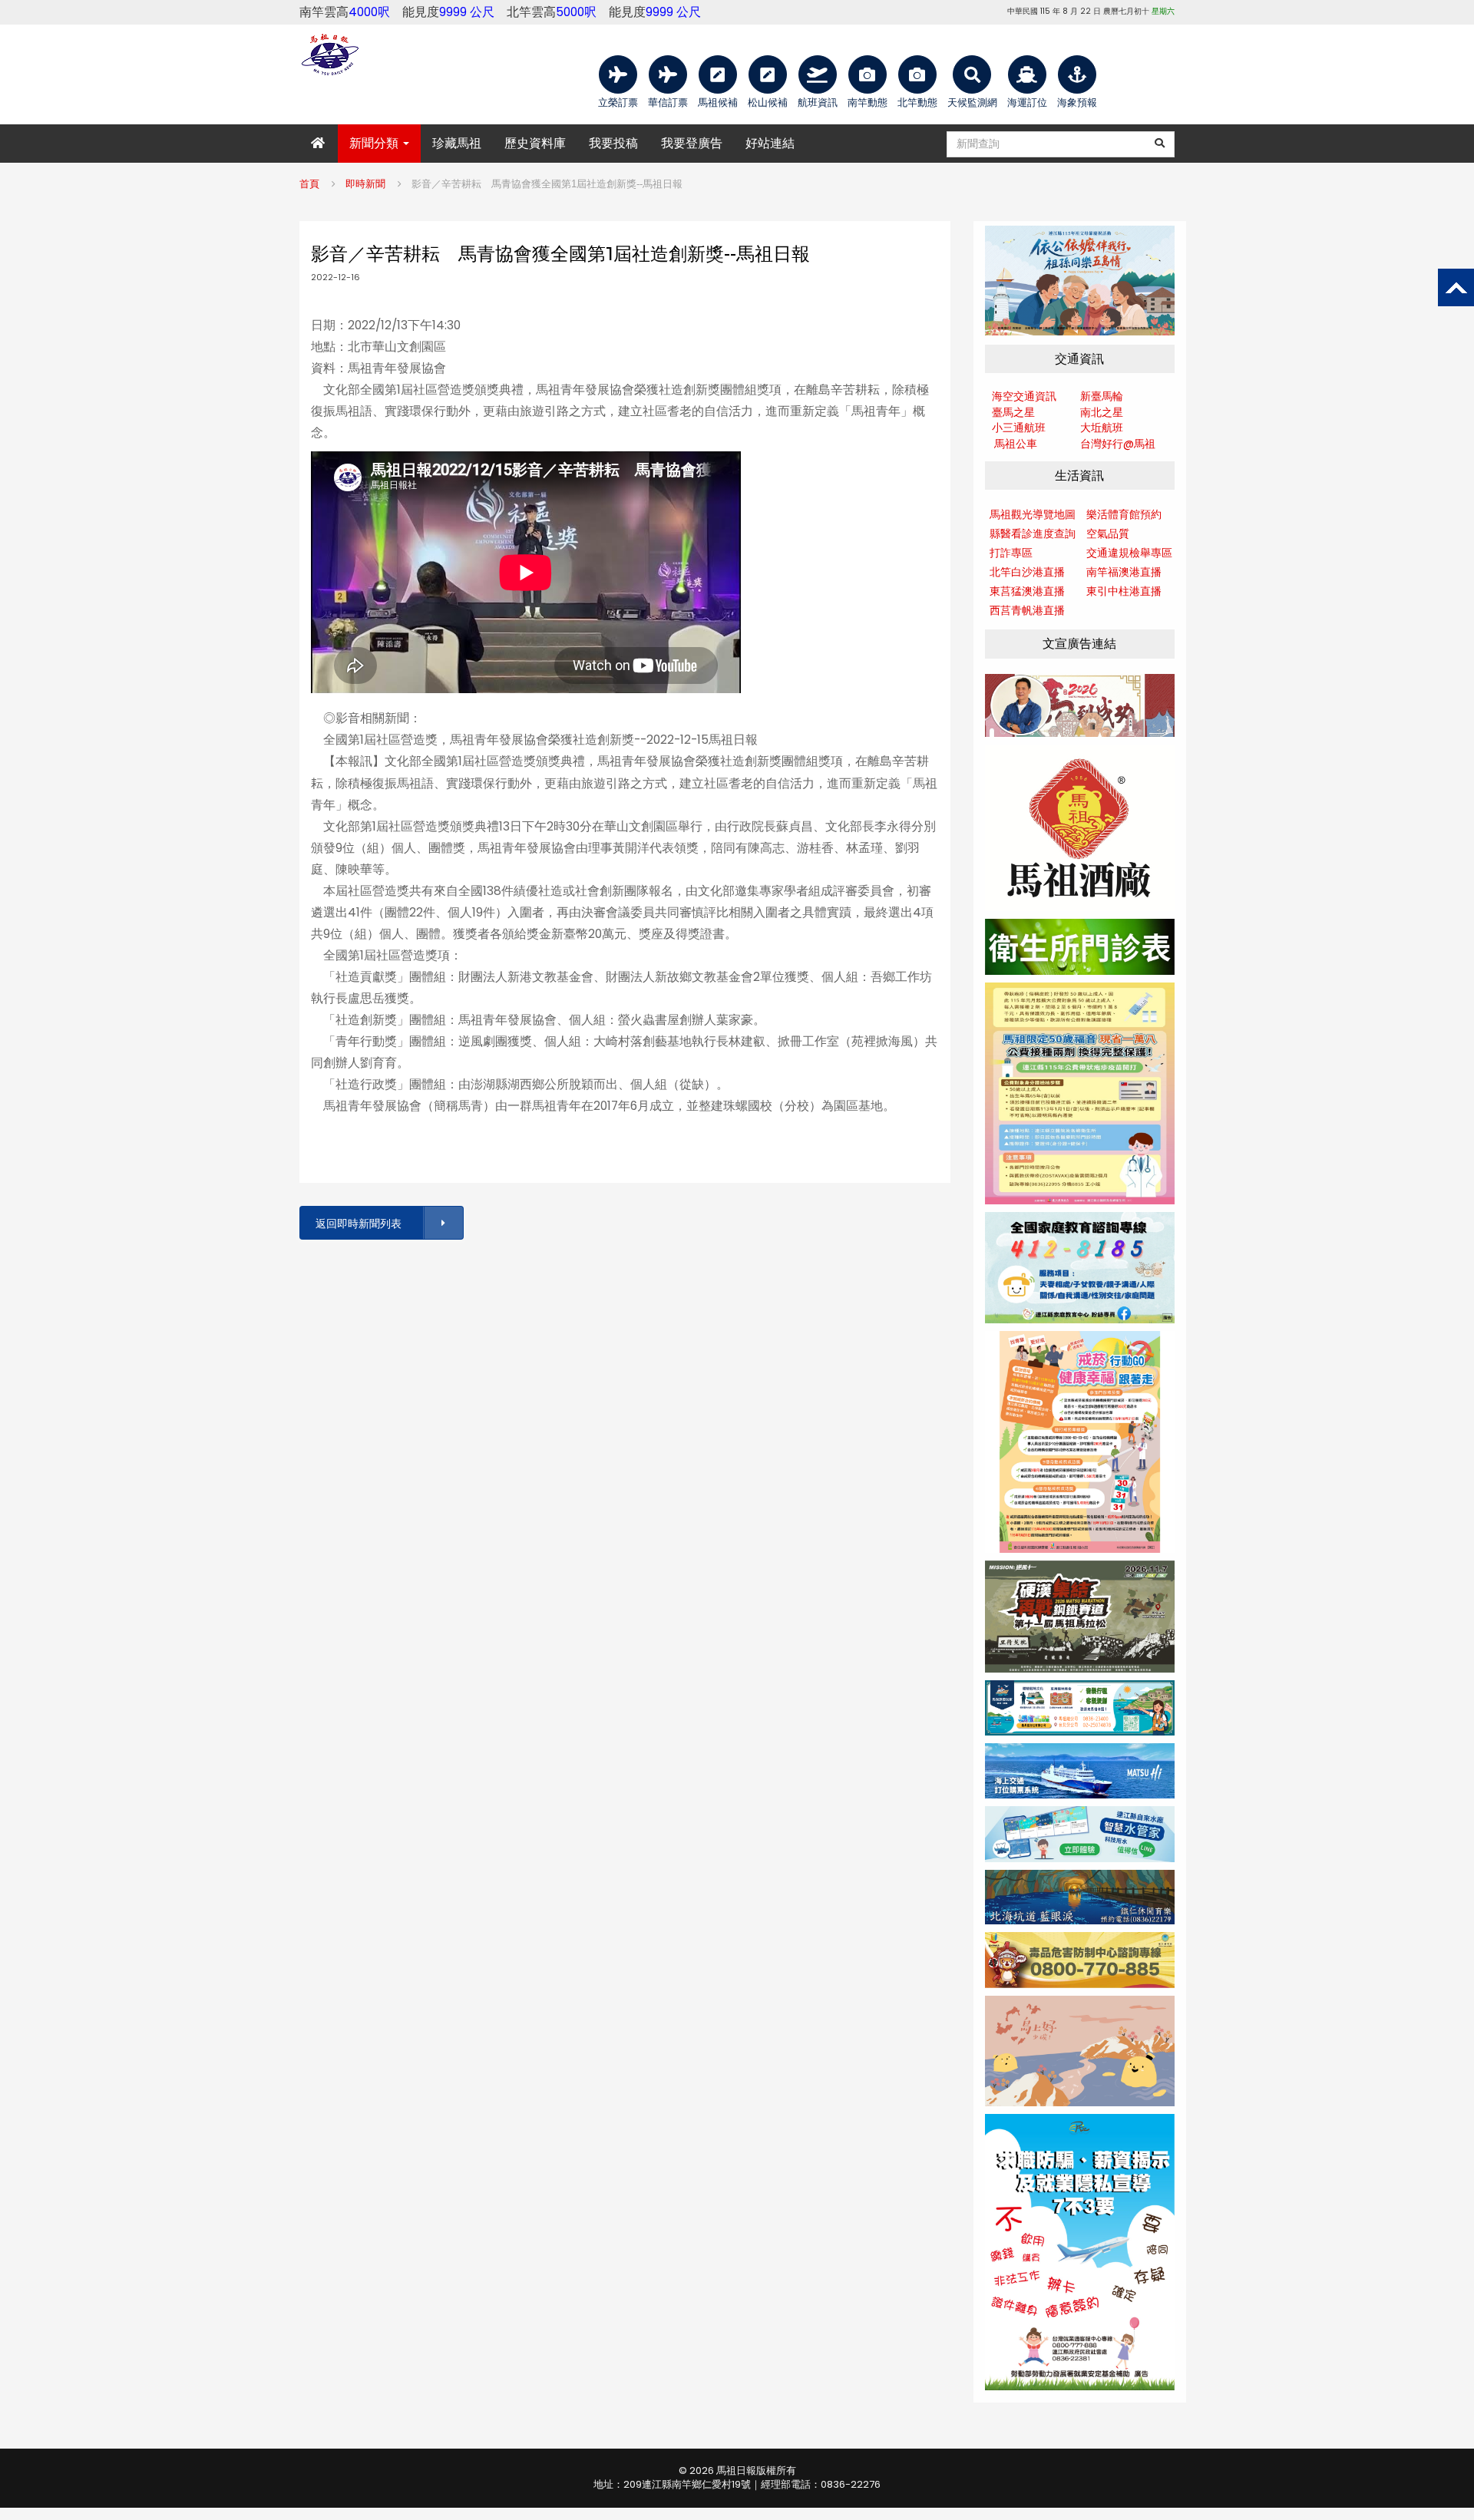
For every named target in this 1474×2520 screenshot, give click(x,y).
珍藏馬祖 (457, 143)
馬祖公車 (1016, 444)
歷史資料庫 (535, 143)
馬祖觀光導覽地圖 (1033, 514)
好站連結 (770, 143)
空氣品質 (1108, 533)
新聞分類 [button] (375, 143)
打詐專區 (1011, 553)
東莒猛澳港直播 (1027, 591)
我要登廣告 (692, 143)
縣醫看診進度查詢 (1033, 533)
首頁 (309, 184)
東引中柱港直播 (1124, 591)
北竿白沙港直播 (1027, 572)
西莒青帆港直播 (1027, 610)
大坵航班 (1102, 428)
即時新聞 (365, 184)
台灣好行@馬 (1112, 444)
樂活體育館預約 (1124, 514)
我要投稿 (613, 143)
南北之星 (1102, 412)
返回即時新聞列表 (359, 1224)
